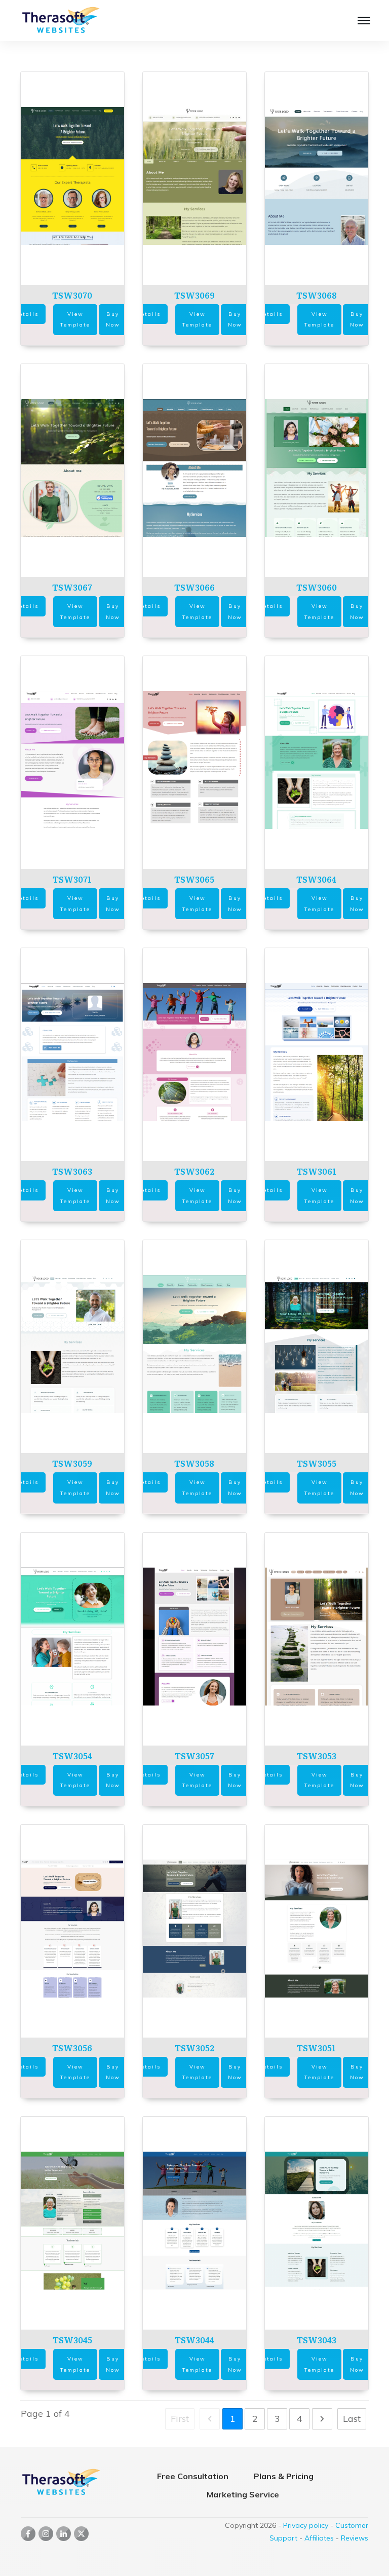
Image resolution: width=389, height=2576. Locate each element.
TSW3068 (317, 295)
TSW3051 (316, 2048)
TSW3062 (194, 1171)
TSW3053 (317, 1756)
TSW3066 (194, 587)
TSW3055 (317, 1463)
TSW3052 (194, 2048)
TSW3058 (194, 1463)
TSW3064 (316, 879)
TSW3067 (72, 587)
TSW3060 (317, 587)
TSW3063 (72, 1171)
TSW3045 (72, 2340)
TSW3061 (317, 1171)
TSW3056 (72, 2048)
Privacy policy (306, 2525)
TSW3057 (194, 1756)
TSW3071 (72, 879)
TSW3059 (72, 1463)
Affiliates (319, 2538)
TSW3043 (317, 2340)
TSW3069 (194, 295)
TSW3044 (194, 2340)
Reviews (355, 2538)
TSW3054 (72, 1756)
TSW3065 (194, 879)
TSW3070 (72, 295)
